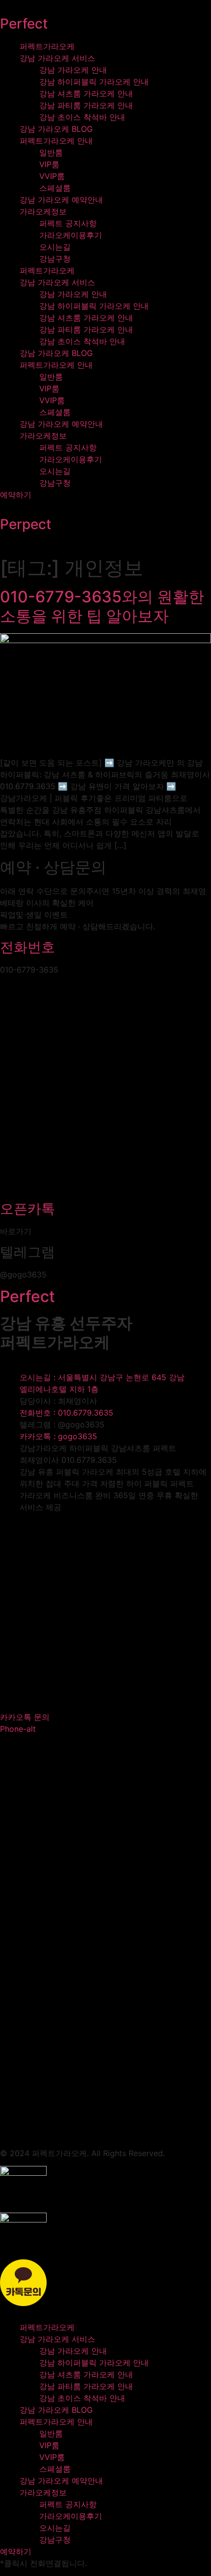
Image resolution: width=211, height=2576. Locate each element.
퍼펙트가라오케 (47, 46)
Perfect (24, 24)
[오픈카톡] (105, 1191)
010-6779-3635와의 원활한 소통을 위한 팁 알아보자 (102, 606)
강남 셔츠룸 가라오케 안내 (86, 93)
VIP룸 (49, 164)
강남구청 (55, 259)
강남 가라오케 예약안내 (61, 200)
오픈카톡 (27, 1209)
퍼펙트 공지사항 (68, 223)
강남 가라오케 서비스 (57, 58)
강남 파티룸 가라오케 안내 (86, 105)
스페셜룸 (55, 188)
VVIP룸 (52, 176)
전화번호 (27, 947)
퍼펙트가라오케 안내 (56, 141)
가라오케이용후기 (71, 235)
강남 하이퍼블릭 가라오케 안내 (94, 82)
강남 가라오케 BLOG (56, 129)
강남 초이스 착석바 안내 (82, 117)
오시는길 (55, 247)
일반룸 (51, 152)
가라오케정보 (43, 211)
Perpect (26, 524)
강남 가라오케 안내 (73, 70)
